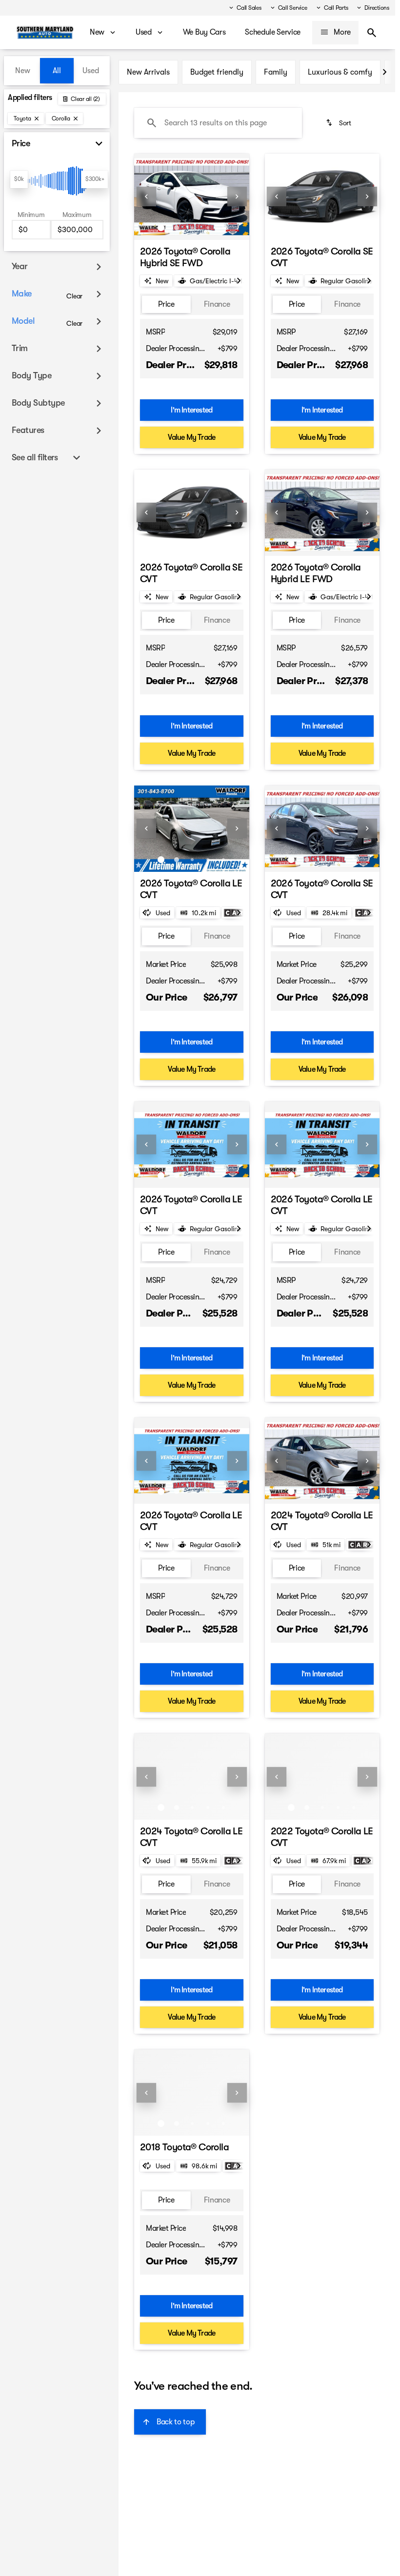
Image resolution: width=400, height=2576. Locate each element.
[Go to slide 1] (161, 228)
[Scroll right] (384, 72)
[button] (143, 197)
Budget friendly (217, 72)
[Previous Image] (146, 197)
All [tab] (57, 71)
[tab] (166, 305)
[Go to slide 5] (223, 228)
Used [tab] (91, 71)
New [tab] (23, 71)
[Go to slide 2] (177, 228)
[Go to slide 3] (192, 228)
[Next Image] (237, 197)
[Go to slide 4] (208, 228)
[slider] (19, 179)
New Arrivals (148, 72)
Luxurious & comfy (340, 72)
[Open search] (372, 33)
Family (276, 72)
